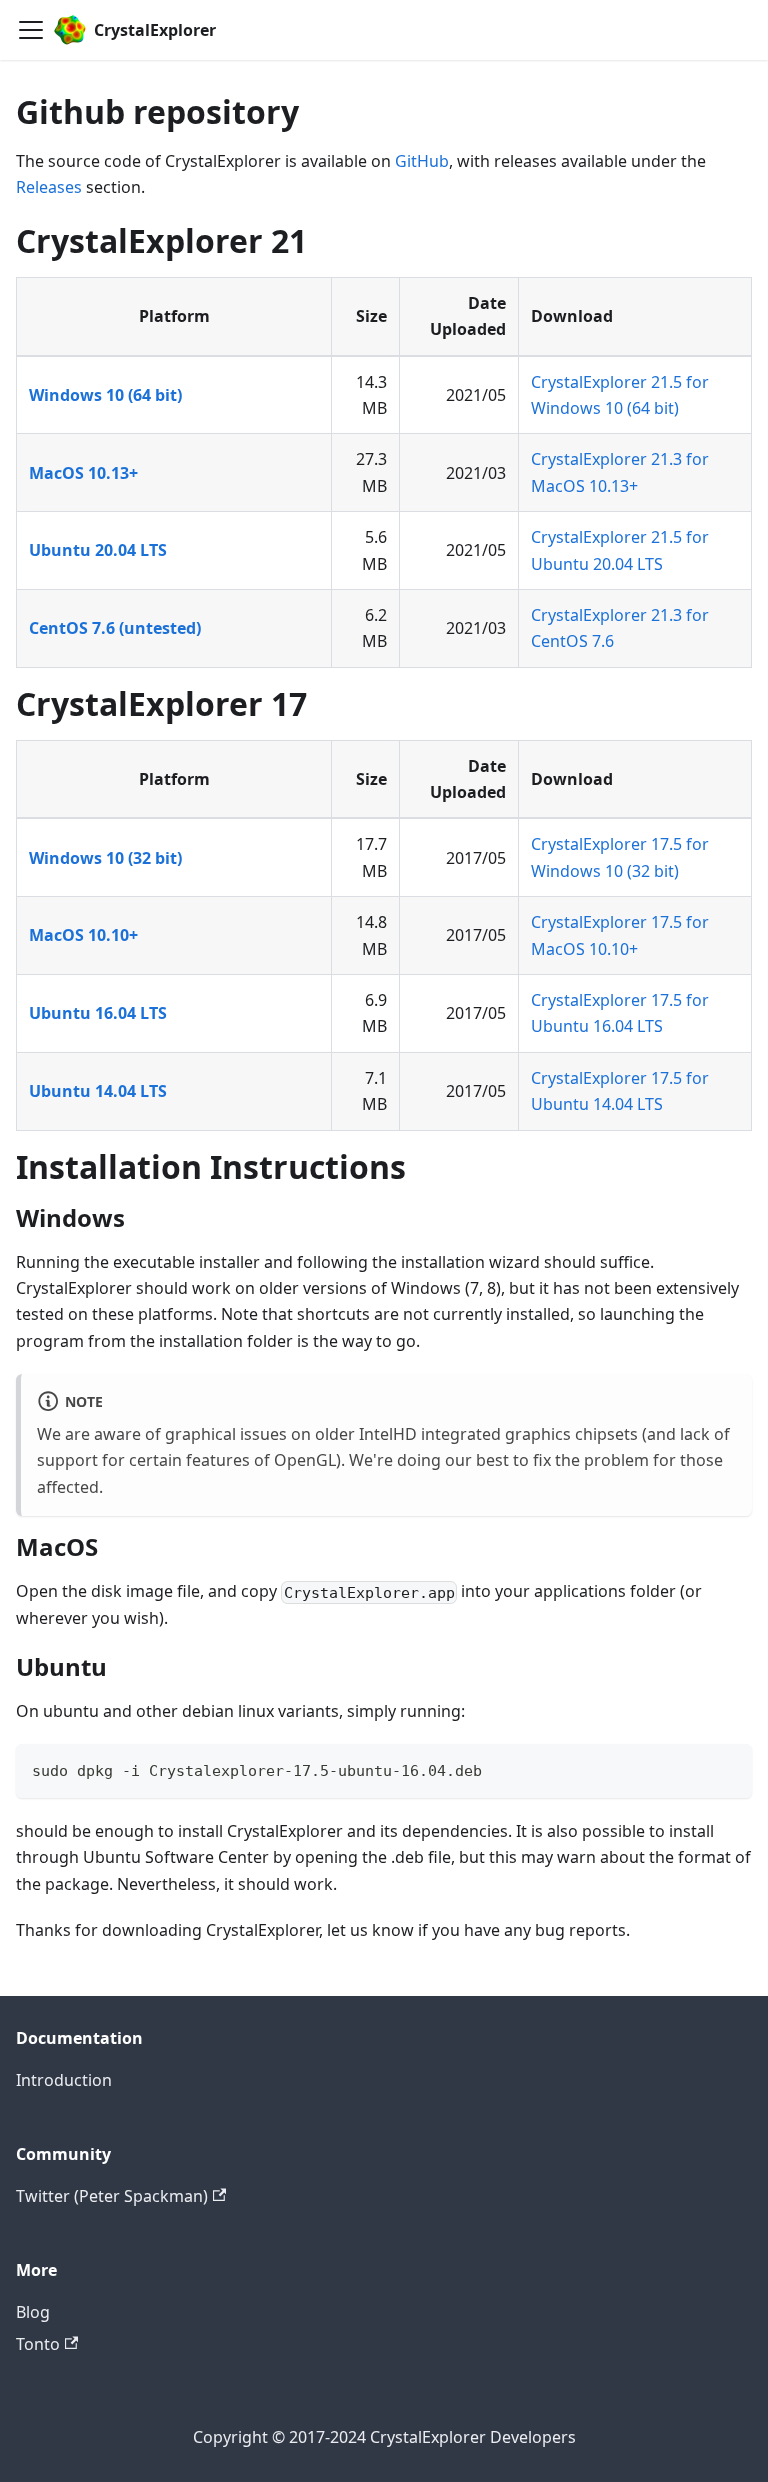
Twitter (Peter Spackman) (112, 2196)
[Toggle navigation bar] (31, 30)
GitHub (422, 161)
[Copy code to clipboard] (727, 1768)
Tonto (38, 2344)
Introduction (64, 2080)
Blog (33, 2312)
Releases (49, 187)
